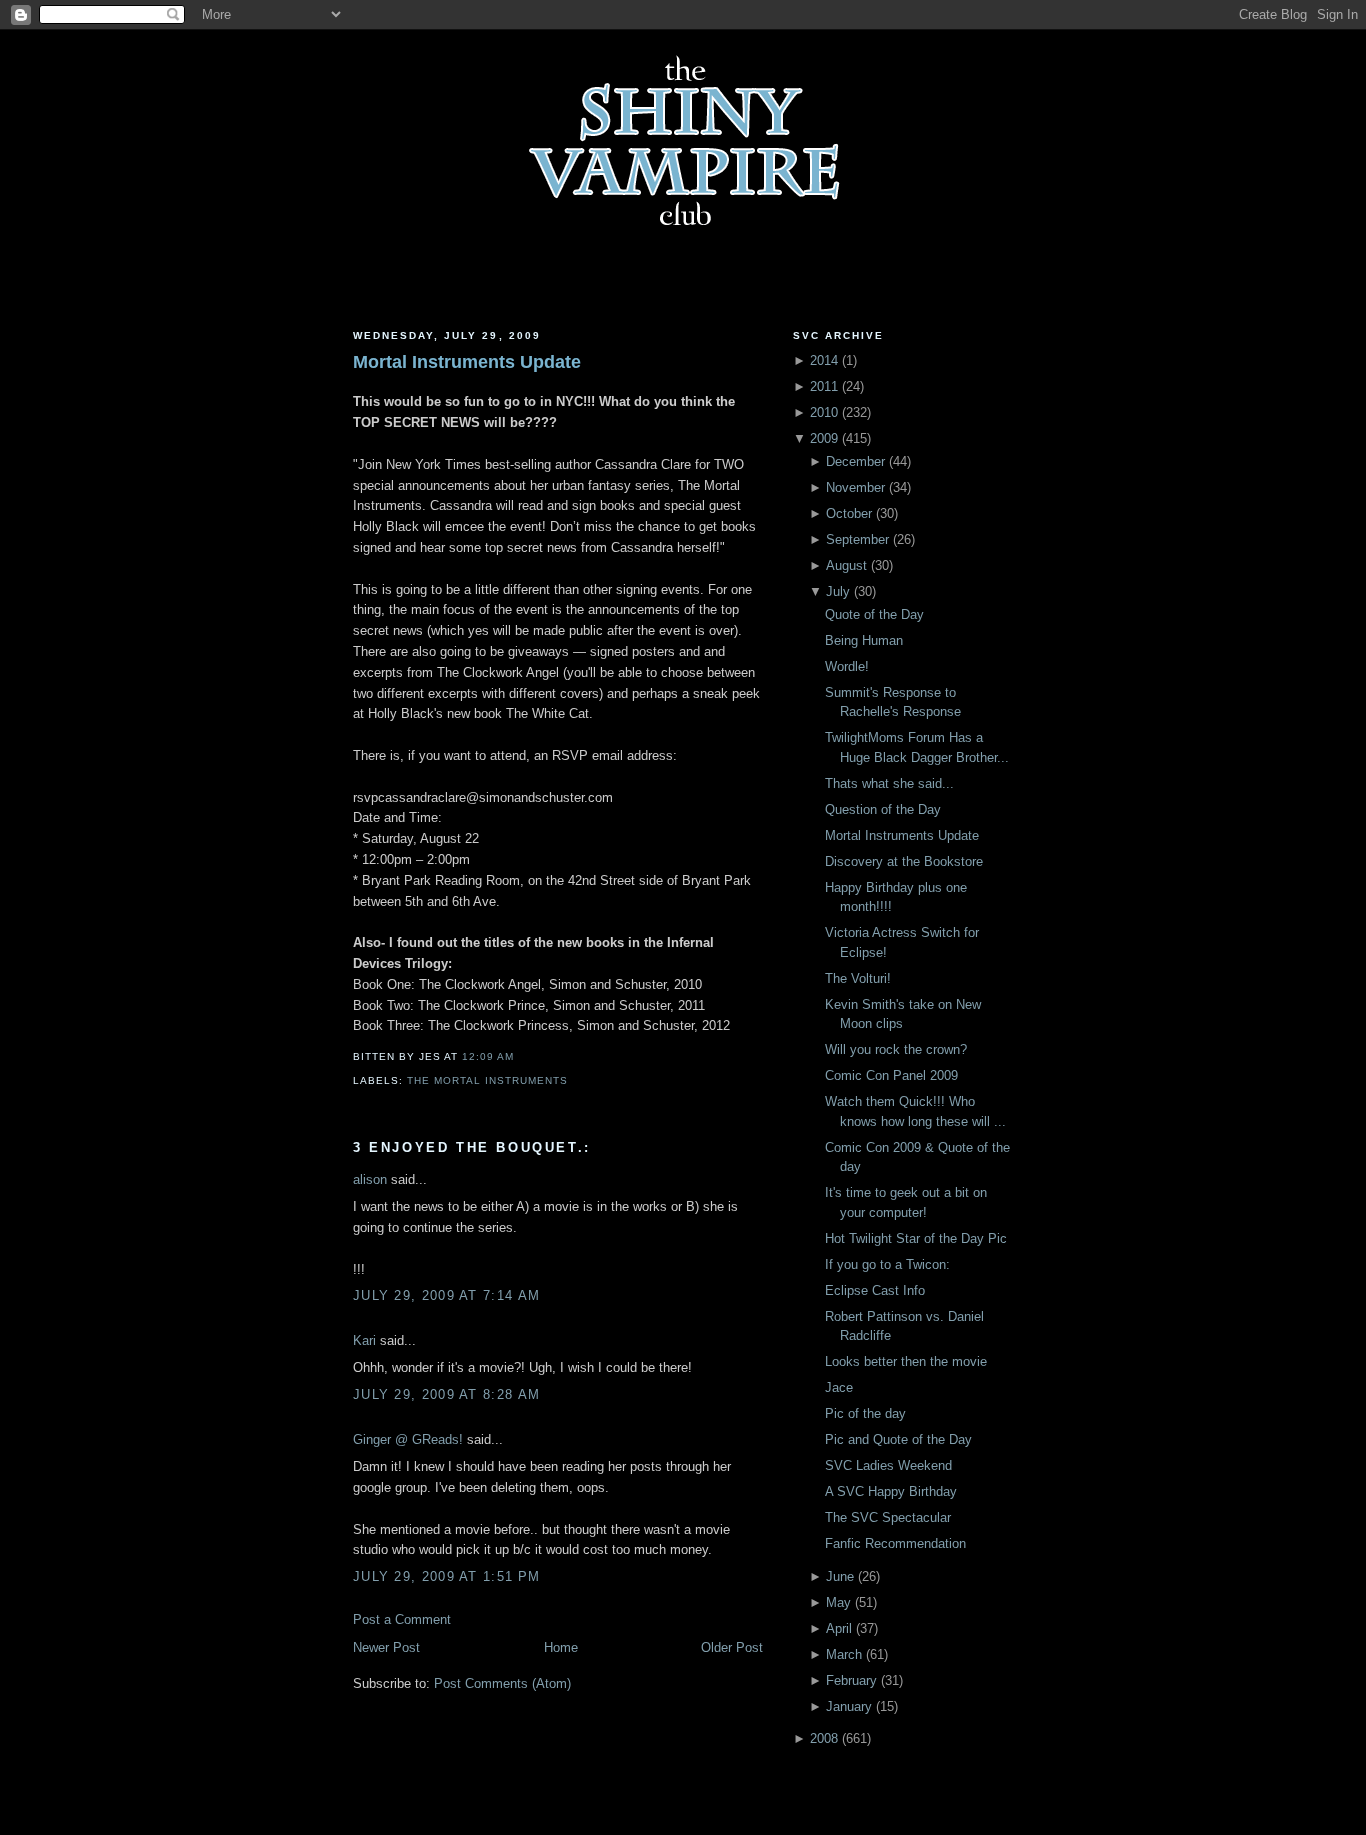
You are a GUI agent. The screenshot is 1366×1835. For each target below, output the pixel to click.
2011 (824, 386)
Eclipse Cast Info (875, 1290)
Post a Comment (402, 1619)
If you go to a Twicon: (887, 1264)
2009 (824, 438)
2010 (824, 412)
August (846, 565)
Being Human (864, 640)
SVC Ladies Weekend (888, 1465)
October (849, 513)
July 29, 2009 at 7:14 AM (446, 1295)
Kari (364, 1340)
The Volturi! (858, 978)
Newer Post (386, 1647)
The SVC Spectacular (888, 1517)
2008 (824, 1738)
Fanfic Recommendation (895, 1543)
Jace (839, 1387)
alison (370, 1179)
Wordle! (847, 666)
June (840, 1576)
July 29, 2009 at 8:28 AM (446, 1394)
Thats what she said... (889, 783)
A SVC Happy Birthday (891, 1491)
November (855, 487)
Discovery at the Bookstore (904, 861)
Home (561, 1647)
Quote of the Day (874, 614)
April (839, 1628)
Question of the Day (883, 809)
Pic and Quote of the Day (898, 1439)
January (849, 1706)
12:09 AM (488, 1056)
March (844, 1654)
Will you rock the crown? (896, 1049)
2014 (824, 360)
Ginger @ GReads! (408, 1439)
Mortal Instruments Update (467, 362)
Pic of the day (865, 1413)
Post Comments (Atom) (502, 1683)
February (851, 1680)
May (838, 1602)
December (855, 461)
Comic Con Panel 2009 (891, 1075)
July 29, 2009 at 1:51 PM (446, 1576)
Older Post (732, 1647)
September (857, 539)
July (838, 591)
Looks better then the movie (906, 1361)
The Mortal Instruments (487, 1080)
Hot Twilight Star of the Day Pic (916, 1238)
